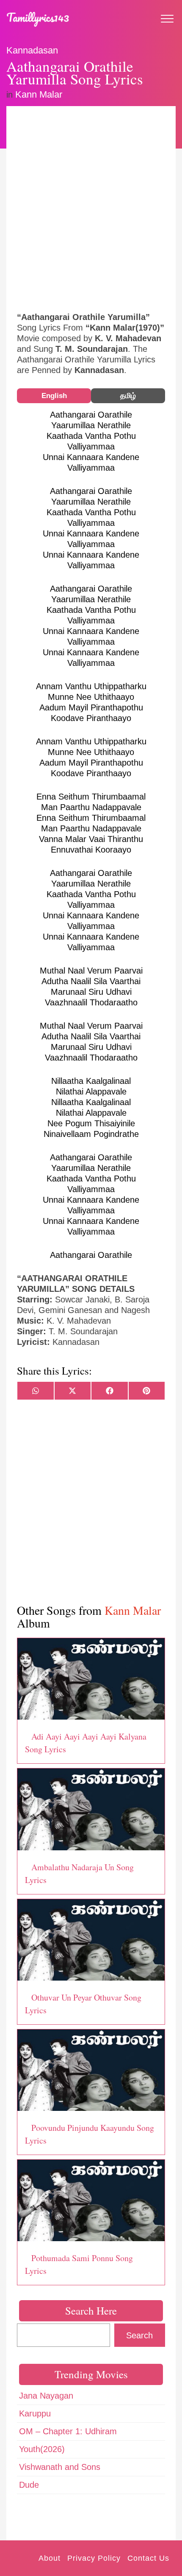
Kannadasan (32, 50)
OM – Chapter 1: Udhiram (68, 2431)
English (54, 396)
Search (139, 2335)
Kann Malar (39, 94)
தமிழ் (128, 396)
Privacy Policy (94, 2558)
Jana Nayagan (46, 2396)
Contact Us (148, 2558)
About (50, 2558)
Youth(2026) (42, 2449)
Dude (29, 2485)
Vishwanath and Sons (60, 2467)
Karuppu (35, 2413)
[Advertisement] (91, 208)
